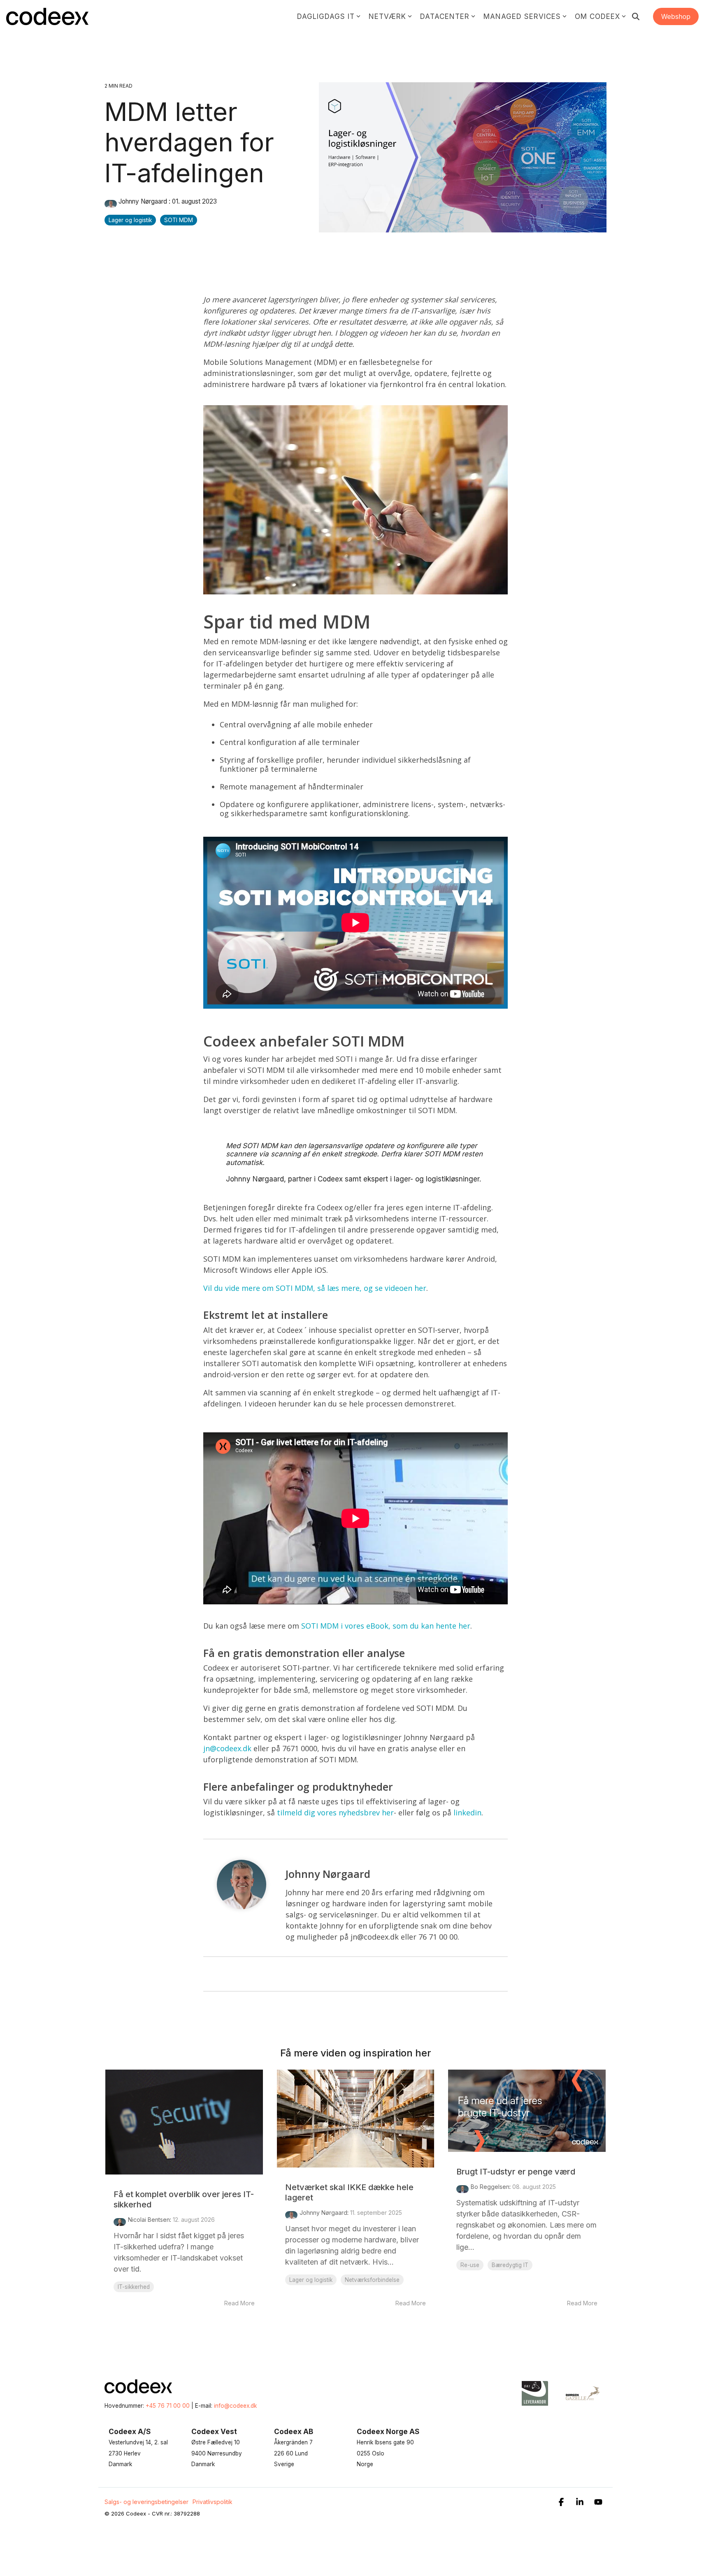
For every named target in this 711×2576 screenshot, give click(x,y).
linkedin (467, 1812)
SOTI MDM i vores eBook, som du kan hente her (386, 1626)
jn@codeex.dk (228, 1748)
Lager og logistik (130, 220)
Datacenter (445, 16)
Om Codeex (597, 16)
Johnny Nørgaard (143, 201)
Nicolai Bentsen (149, 2220)
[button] (562, 2503)
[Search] (636, 16)
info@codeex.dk (235, 2406)
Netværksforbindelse (372, 2280)
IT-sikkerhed (134, 2287)
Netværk (387, 16)
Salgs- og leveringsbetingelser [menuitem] (146, 2502)
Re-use (470, 2265)
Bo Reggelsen (490, 2187)
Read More (239, 2303)
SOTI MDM (179, 220)
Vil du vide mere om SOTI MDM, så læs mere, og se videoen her (315, 1288)
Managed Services (522, 16)
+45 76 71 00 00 (168, 2406)
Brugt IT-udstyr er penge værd (516, 2172)
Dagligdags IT (326, 16)
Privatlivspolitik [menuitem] (213, 2502)
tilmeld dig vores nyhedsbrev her (335, 1812)
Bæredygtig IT (510, 2265)
